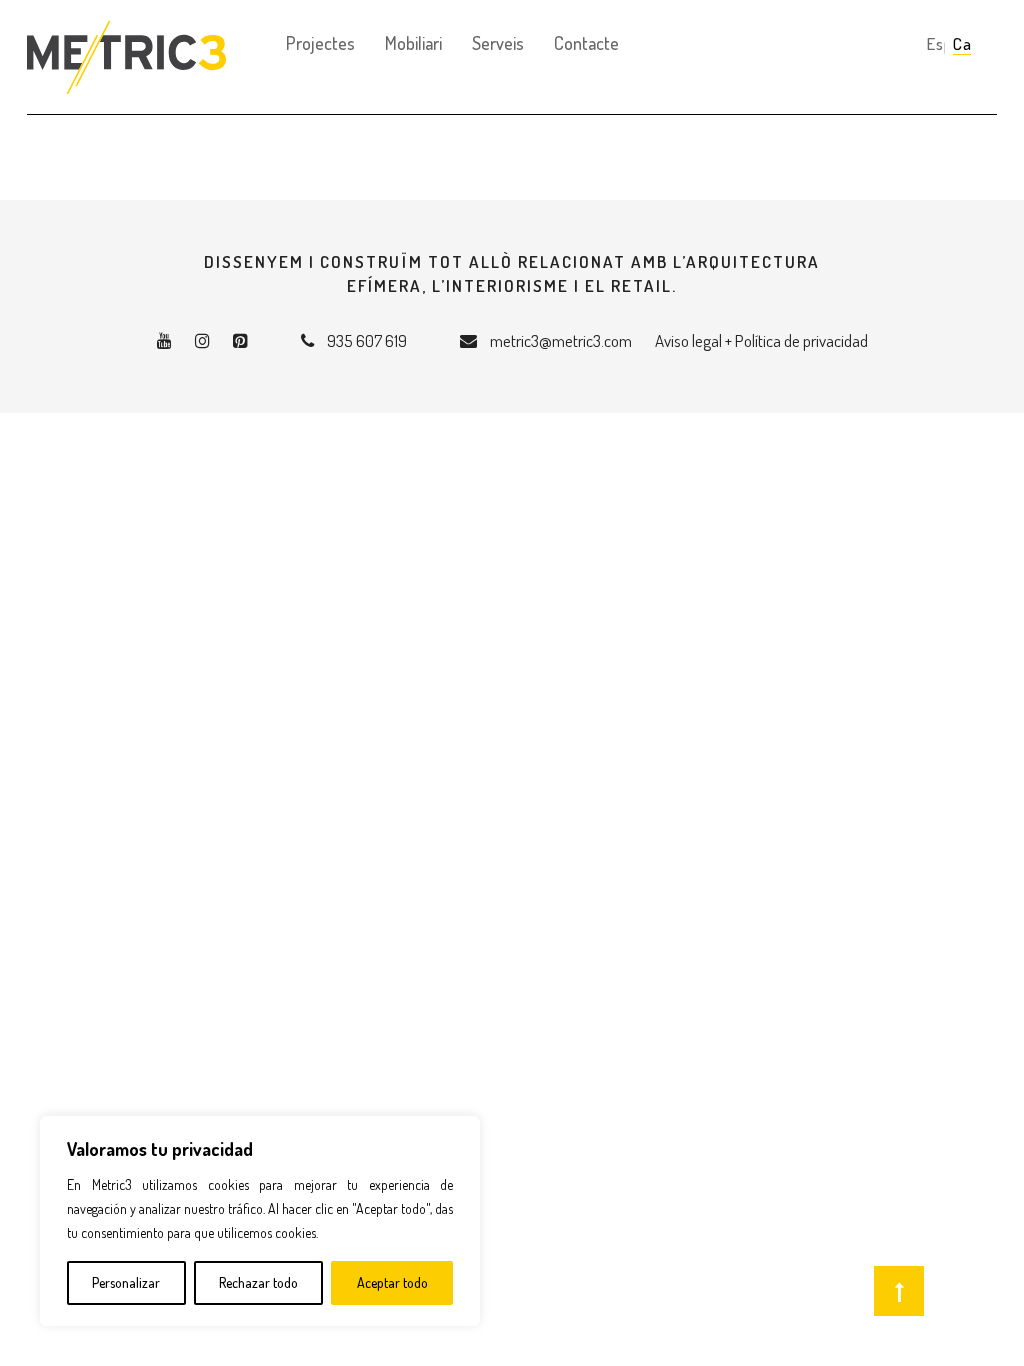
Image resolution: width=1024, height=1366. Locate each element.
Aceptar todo (392, 1282)
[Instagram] (202, 340)
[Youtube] (164, 340)
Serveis (498, 43)
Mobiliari (413, 43)
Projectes (320, 43)
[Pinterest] (240, 340)
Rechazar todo (258, 1282)
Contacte (586, 43)
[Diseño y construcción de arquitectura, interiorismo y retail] (126, 25)
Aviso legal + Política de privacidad (761, 340)
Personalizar (126, 1282)
